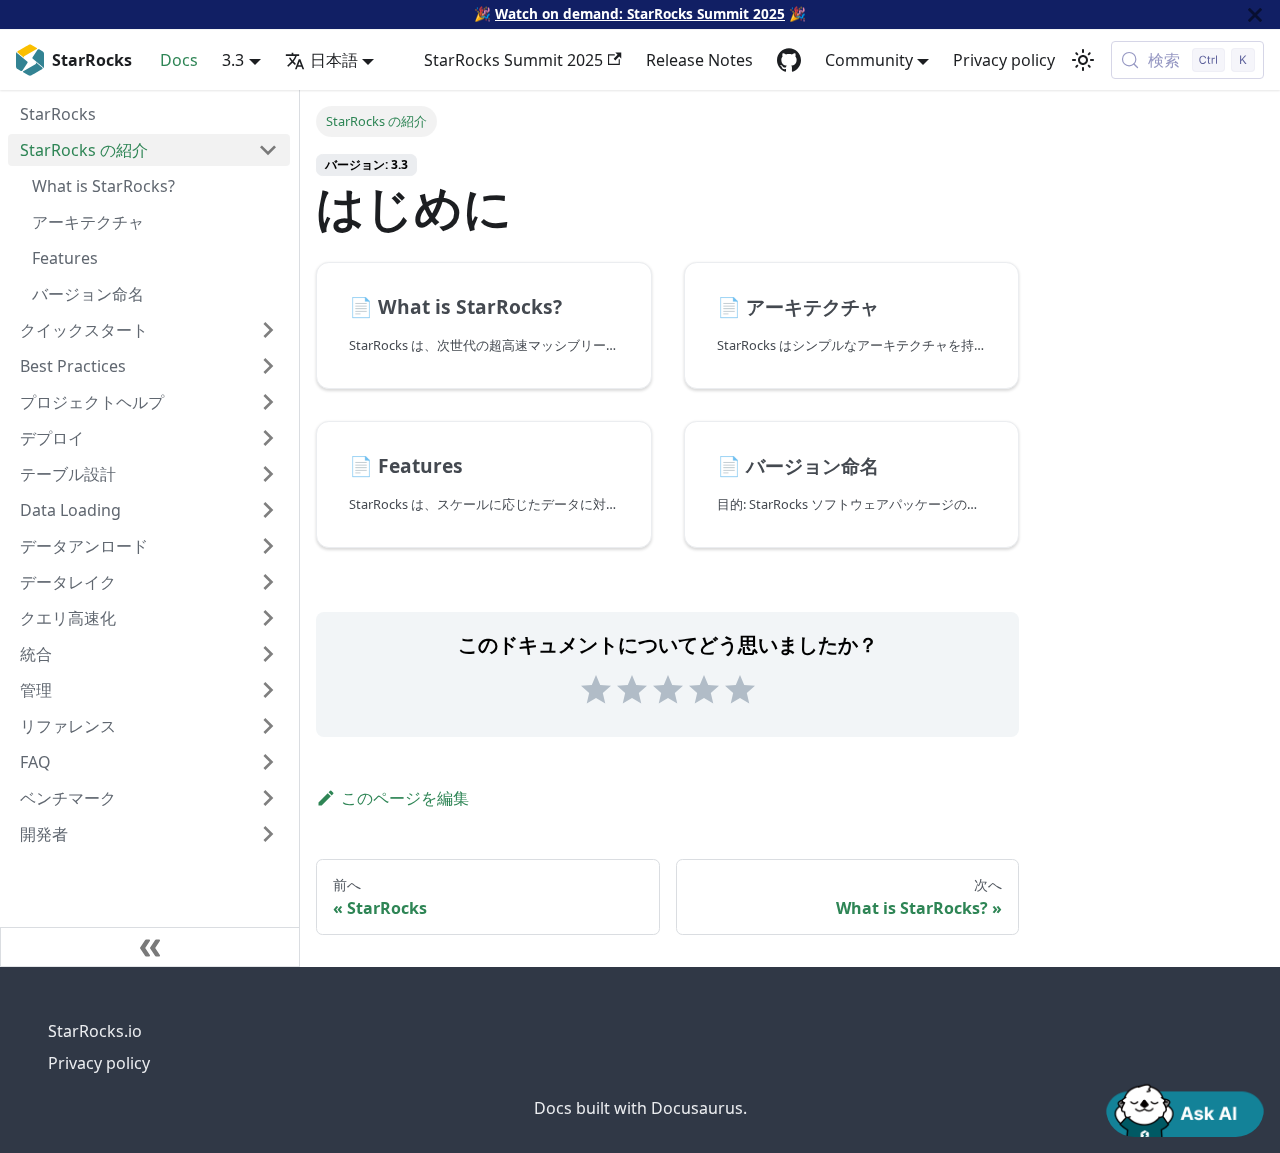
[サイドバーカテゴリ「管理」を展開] (268, 690)
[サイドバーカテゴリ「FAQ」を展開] (268, 762)
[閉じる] (1255, 14)
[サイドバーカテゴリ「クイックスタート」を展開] (268, 330)
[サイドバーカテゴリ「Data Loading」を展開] (268, 510)
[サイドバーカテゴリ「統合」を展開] (268, 654)
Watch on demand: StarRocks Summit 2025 (640, 13)
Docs (179, 60)
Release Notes (699, 60)
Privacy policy (1004, 60)
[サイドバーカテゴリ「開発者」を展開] (268, 834)
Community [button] (869, 60)
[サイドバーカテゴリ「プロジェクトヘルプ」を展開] (268, 402)
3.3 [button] (233, 60)
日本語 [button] (334, 60)
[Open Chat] (1185, 1109)
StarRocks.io (95, 1031)
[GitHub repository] (789, 60)
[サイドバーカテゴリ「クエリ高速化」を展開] (268, 618)
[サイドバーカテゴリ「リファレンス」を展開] (268, 726)
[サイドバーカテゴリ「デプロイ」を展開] (268, 438)
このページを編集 (405, 798)
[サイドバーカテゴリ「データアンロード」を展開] (268, 546)
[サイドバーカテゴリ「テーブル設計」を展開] (268, 474)
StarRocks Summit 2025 (513, 60)
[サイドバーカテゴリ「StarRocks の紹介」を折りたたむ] (268, 150)
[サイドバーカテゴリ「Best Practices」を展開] (268, 366)
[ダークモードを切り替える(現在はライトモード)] (1083, 60)
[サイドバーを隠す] (150, 947)
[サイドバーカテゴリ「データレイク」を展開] (268, 582)
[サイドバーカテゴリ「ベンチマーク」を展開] (268, 798)
